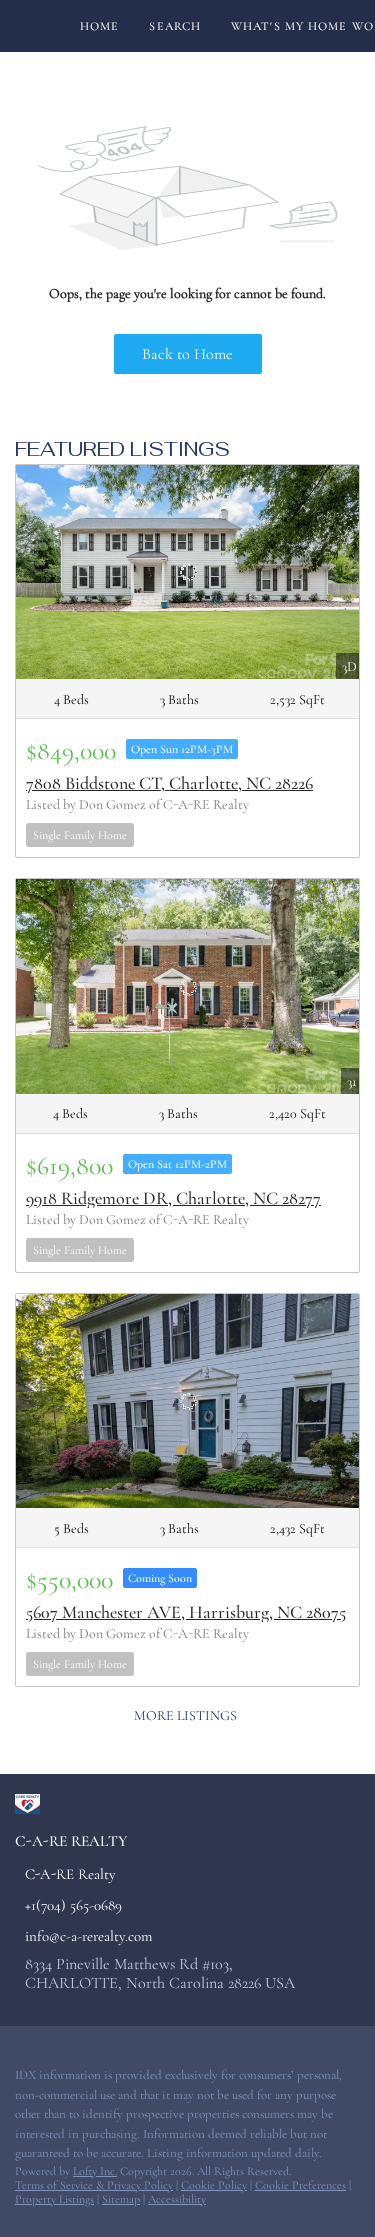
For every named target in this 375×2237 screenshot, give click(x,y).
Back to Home (187, 354)
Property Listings (54, 2199)
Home (99, 26)
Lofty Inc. (95, 2171)
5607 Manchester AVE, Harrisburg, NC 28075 (186, 1612)
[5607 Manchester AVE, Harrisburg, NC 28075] (187, 1401)
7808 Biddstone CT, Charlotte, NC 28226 (169, 783)
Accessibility (177, 2199)
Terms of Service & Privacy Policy (94, 2185)
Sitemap (121, 2199)
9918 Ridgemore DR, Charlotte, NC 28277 (173, 1198)
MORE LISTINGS (185, 1715)
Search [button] (175, 26)
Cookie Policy (214, 2185)
